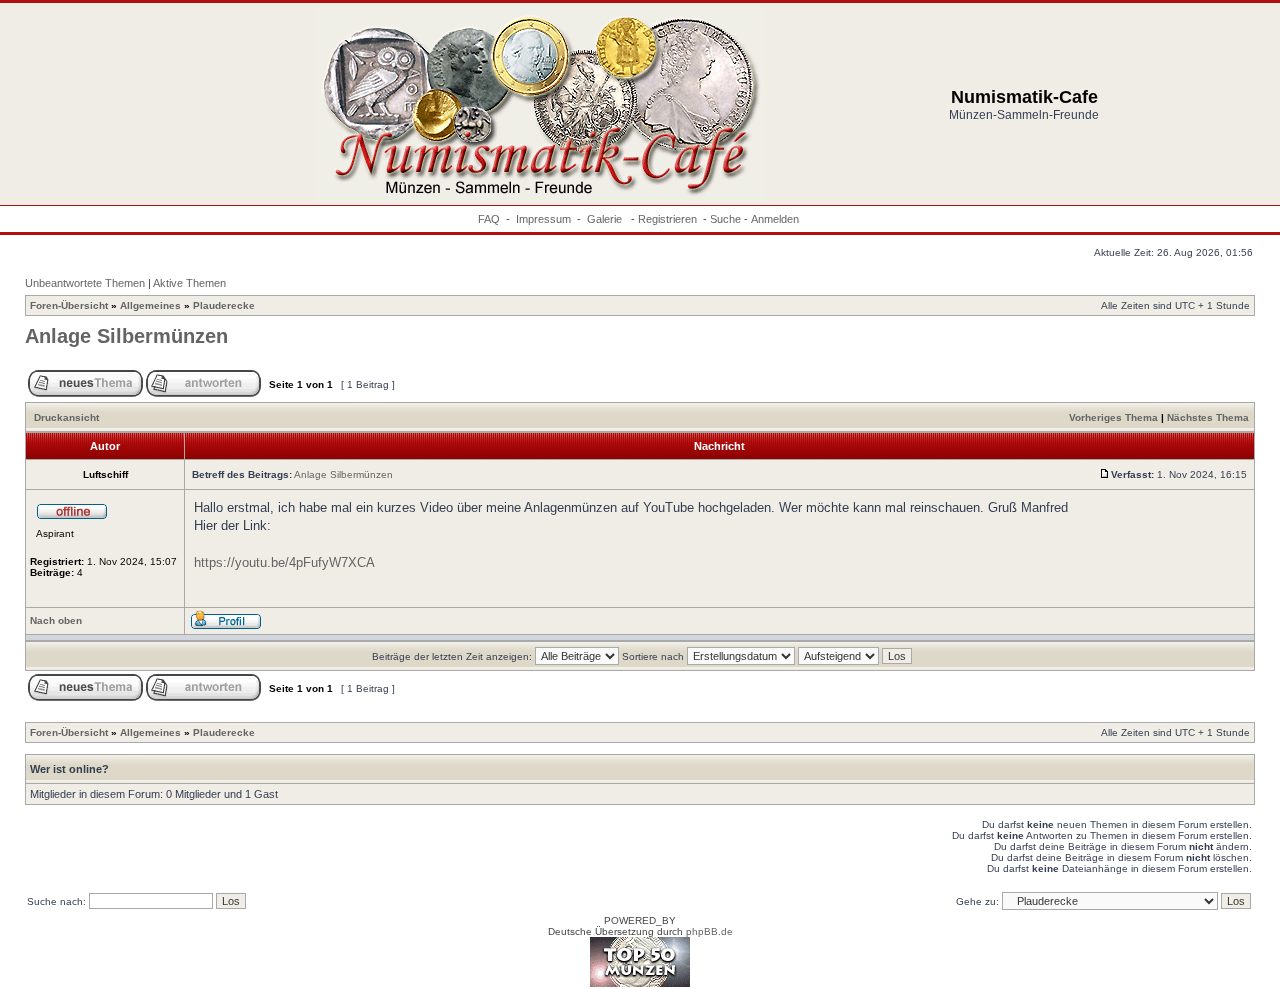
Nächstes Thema (1208, 417)
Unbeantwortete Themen (85, 283)
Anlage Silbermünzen (126, 336)
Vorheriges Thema (1113, 417)
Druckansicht (66, 417)
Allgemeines (150, 305)
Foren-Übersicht (69, 305)
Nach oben (56, 620)
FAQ (489, 219)
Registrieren (667, 219)
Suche (725, 219)
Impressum (543, 219)
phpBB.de (709, 931)
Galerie (606, 219)
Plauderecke (224, 305)
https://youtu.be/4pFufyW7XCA (284, 562)
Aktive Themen (189, 283)
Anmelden (775, 219)
